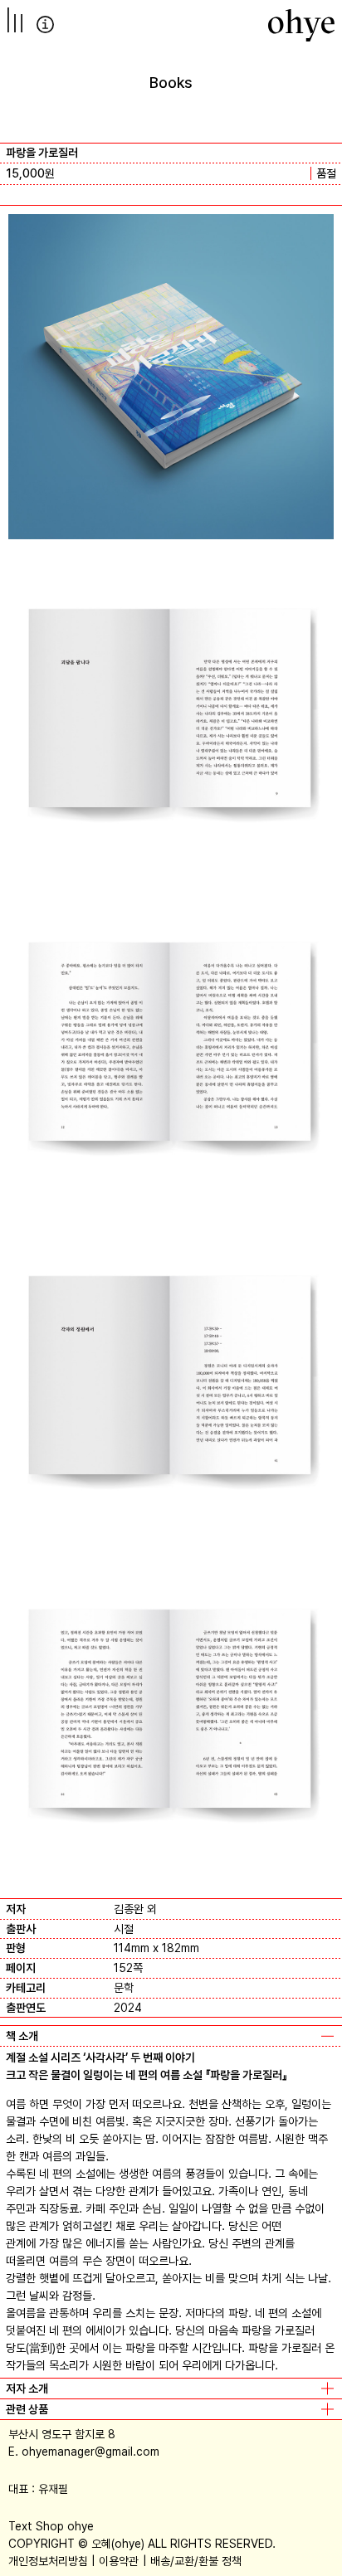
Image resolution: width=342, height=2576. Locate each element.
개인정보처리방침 (48, 2561)
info (45, 24)
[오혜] (301, 25)
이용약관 (119, 2561)
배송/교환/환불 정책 (196, 2561)
